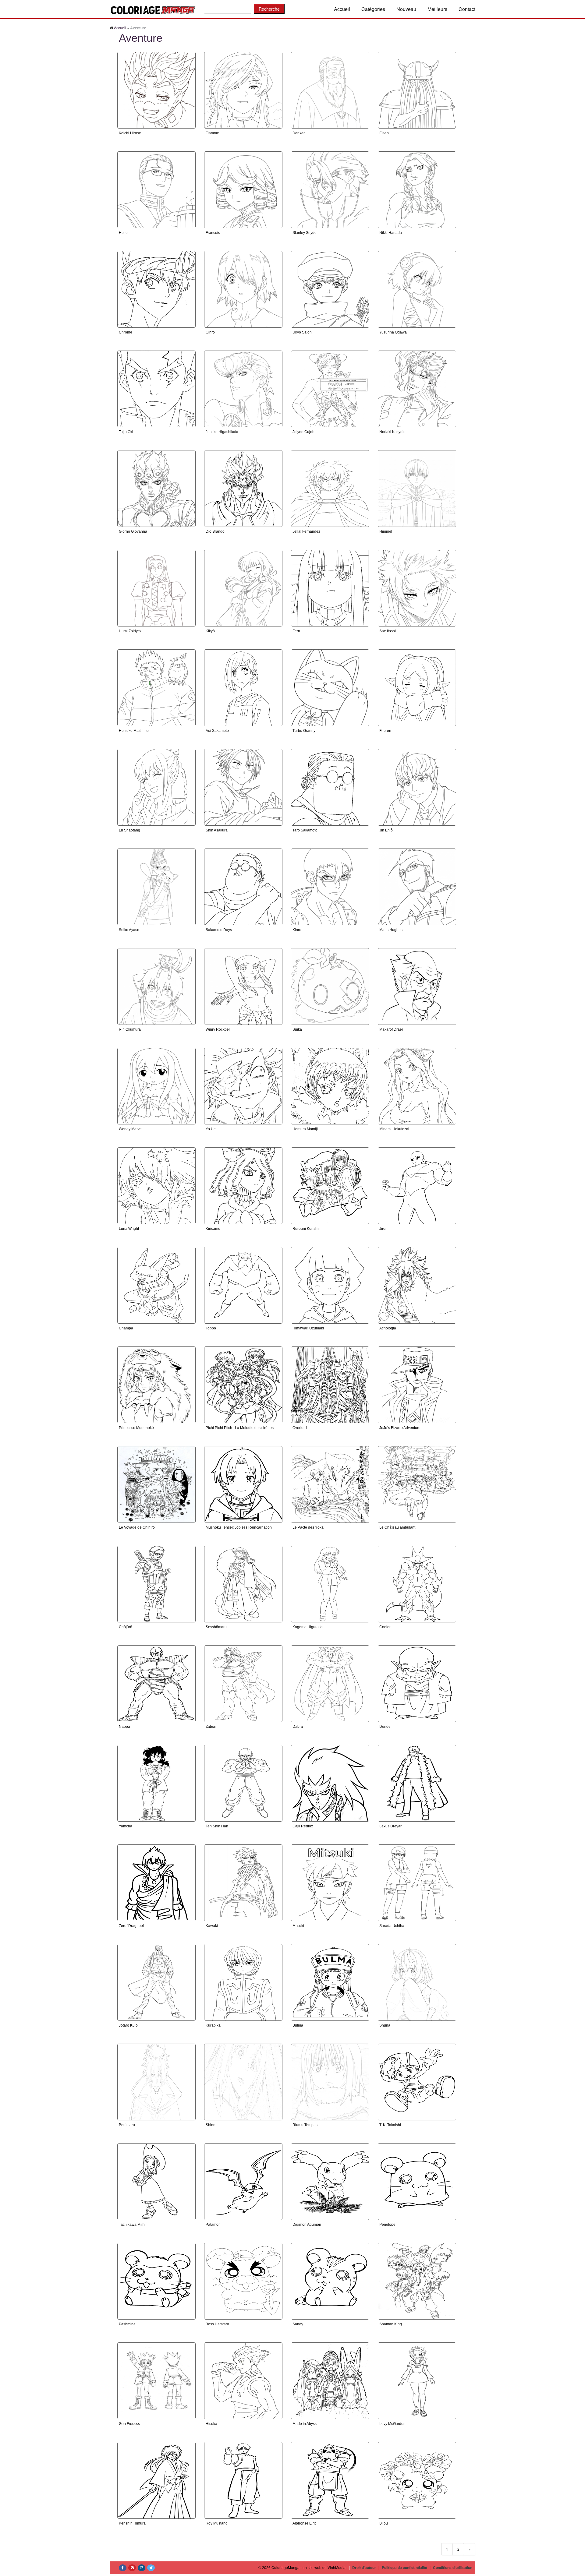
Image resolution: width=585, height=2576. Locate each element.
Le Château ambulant (397, 1527)
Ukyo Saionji (303, 332)
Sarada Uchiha (392, 1926)
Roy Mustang (217, 2523)
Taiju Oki (126, 432)
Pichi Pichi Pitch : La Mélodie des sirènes (240, 1428)
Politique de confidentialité (404, 2567)
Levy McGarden (392, 2424)
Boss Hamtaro (217, 2324)
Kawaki (212, 1926)
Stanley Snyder (305, 233)
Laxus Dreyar (390, 1826)
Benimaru (127, 2125)
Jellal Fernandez (306, 531)
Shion (211, 2125)
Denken (299, 133)
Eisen (384, 133)
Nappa (124, 1727)
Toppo (211, 1328)
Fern (296, 631)
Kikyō (210, 631)
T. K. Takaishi (390, 2125)
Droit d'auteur (364, 2567)
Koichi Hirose (130, 133)
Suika (297, 1029)
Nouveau (406, 9)
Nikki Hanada (391, 233)
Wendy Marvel (131, 1129)
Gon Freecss (129, 2424)
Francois (213, 233)
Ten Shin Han (217, 1826)
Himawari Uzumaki (308, 1328)
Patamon (213, 2225)
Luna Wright (129, 1229)
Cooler (385, 1627)
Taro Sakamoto (305, 830)
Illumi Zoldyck (130, 631)
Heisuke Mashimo (134, 731)
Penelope (387, 2225)
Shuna (385, 2025)
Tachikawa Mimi (132, 2225)
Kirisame (213, 1229)
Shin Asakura (217, 830)
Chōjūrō (126, 1627)
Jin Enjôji (387, 830)
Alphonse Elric (305, 2523)
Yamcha (126, 1826)
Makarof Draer (391, 1029)
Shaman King (391, 2324)
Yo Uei (211, 1129)
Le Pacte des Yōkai (308, 1527)
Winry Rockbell (218, 1029)
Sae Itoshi (388, 631)
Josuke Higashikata (222, 432)
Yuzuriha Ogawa (393, 332)
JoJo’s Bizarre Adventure (400, 1428)
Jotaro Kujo (128, 2025)
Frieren (385, 731)
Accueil (342, 9)
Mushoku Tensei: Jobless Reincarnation (239, 1527)
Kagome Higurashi (308, 1627)
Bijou (384, 2523)
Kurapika (213, 2025)
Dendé (385, 1727)
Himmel (386, 531)
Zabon (211, 1727)
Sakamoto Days (219, 930)
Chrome (126, 332)
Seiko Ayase (129, 930)
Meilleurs (437, 9)
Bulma (298, 2025)
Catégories (373, 9)
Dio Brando (215, 531)
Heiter (124, 233)
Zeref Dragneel (131, 1926)
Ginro (210, 332)
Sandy (298, 2324)
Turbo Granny (304, 731)
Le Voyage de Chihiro (137, 1527)
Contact (467, 9)
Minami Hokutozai (394, 1129)
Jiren (383, 1229)
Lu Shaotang (129, 830)
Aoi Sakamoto (217, 731)
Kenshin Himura (132, 2523)
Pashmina (127, 2324)
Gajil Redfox (303, 1826)
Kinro (297, 930)
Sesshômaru (216, 1627)
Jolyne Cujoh (303, 432)
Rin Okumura (130, 1029)
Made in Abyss (305, 2424)
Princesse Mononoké (136, 1428)
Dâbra (298, 1727)
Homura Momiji (305, 1129)
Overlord (300, 1428)
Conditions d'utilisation (453, 2567)
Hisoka (211, 2424)
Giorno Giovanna (133, 531)
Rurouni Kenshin (307, 1229)
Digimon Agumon (307, 2225)
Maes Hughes (391, 930)
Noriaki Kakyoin (392, 432)
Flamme (212, 133)
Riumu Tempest (305, 2125)
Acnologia (388, 1328)
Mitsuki (298, 1926)
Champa (126, 1328)
